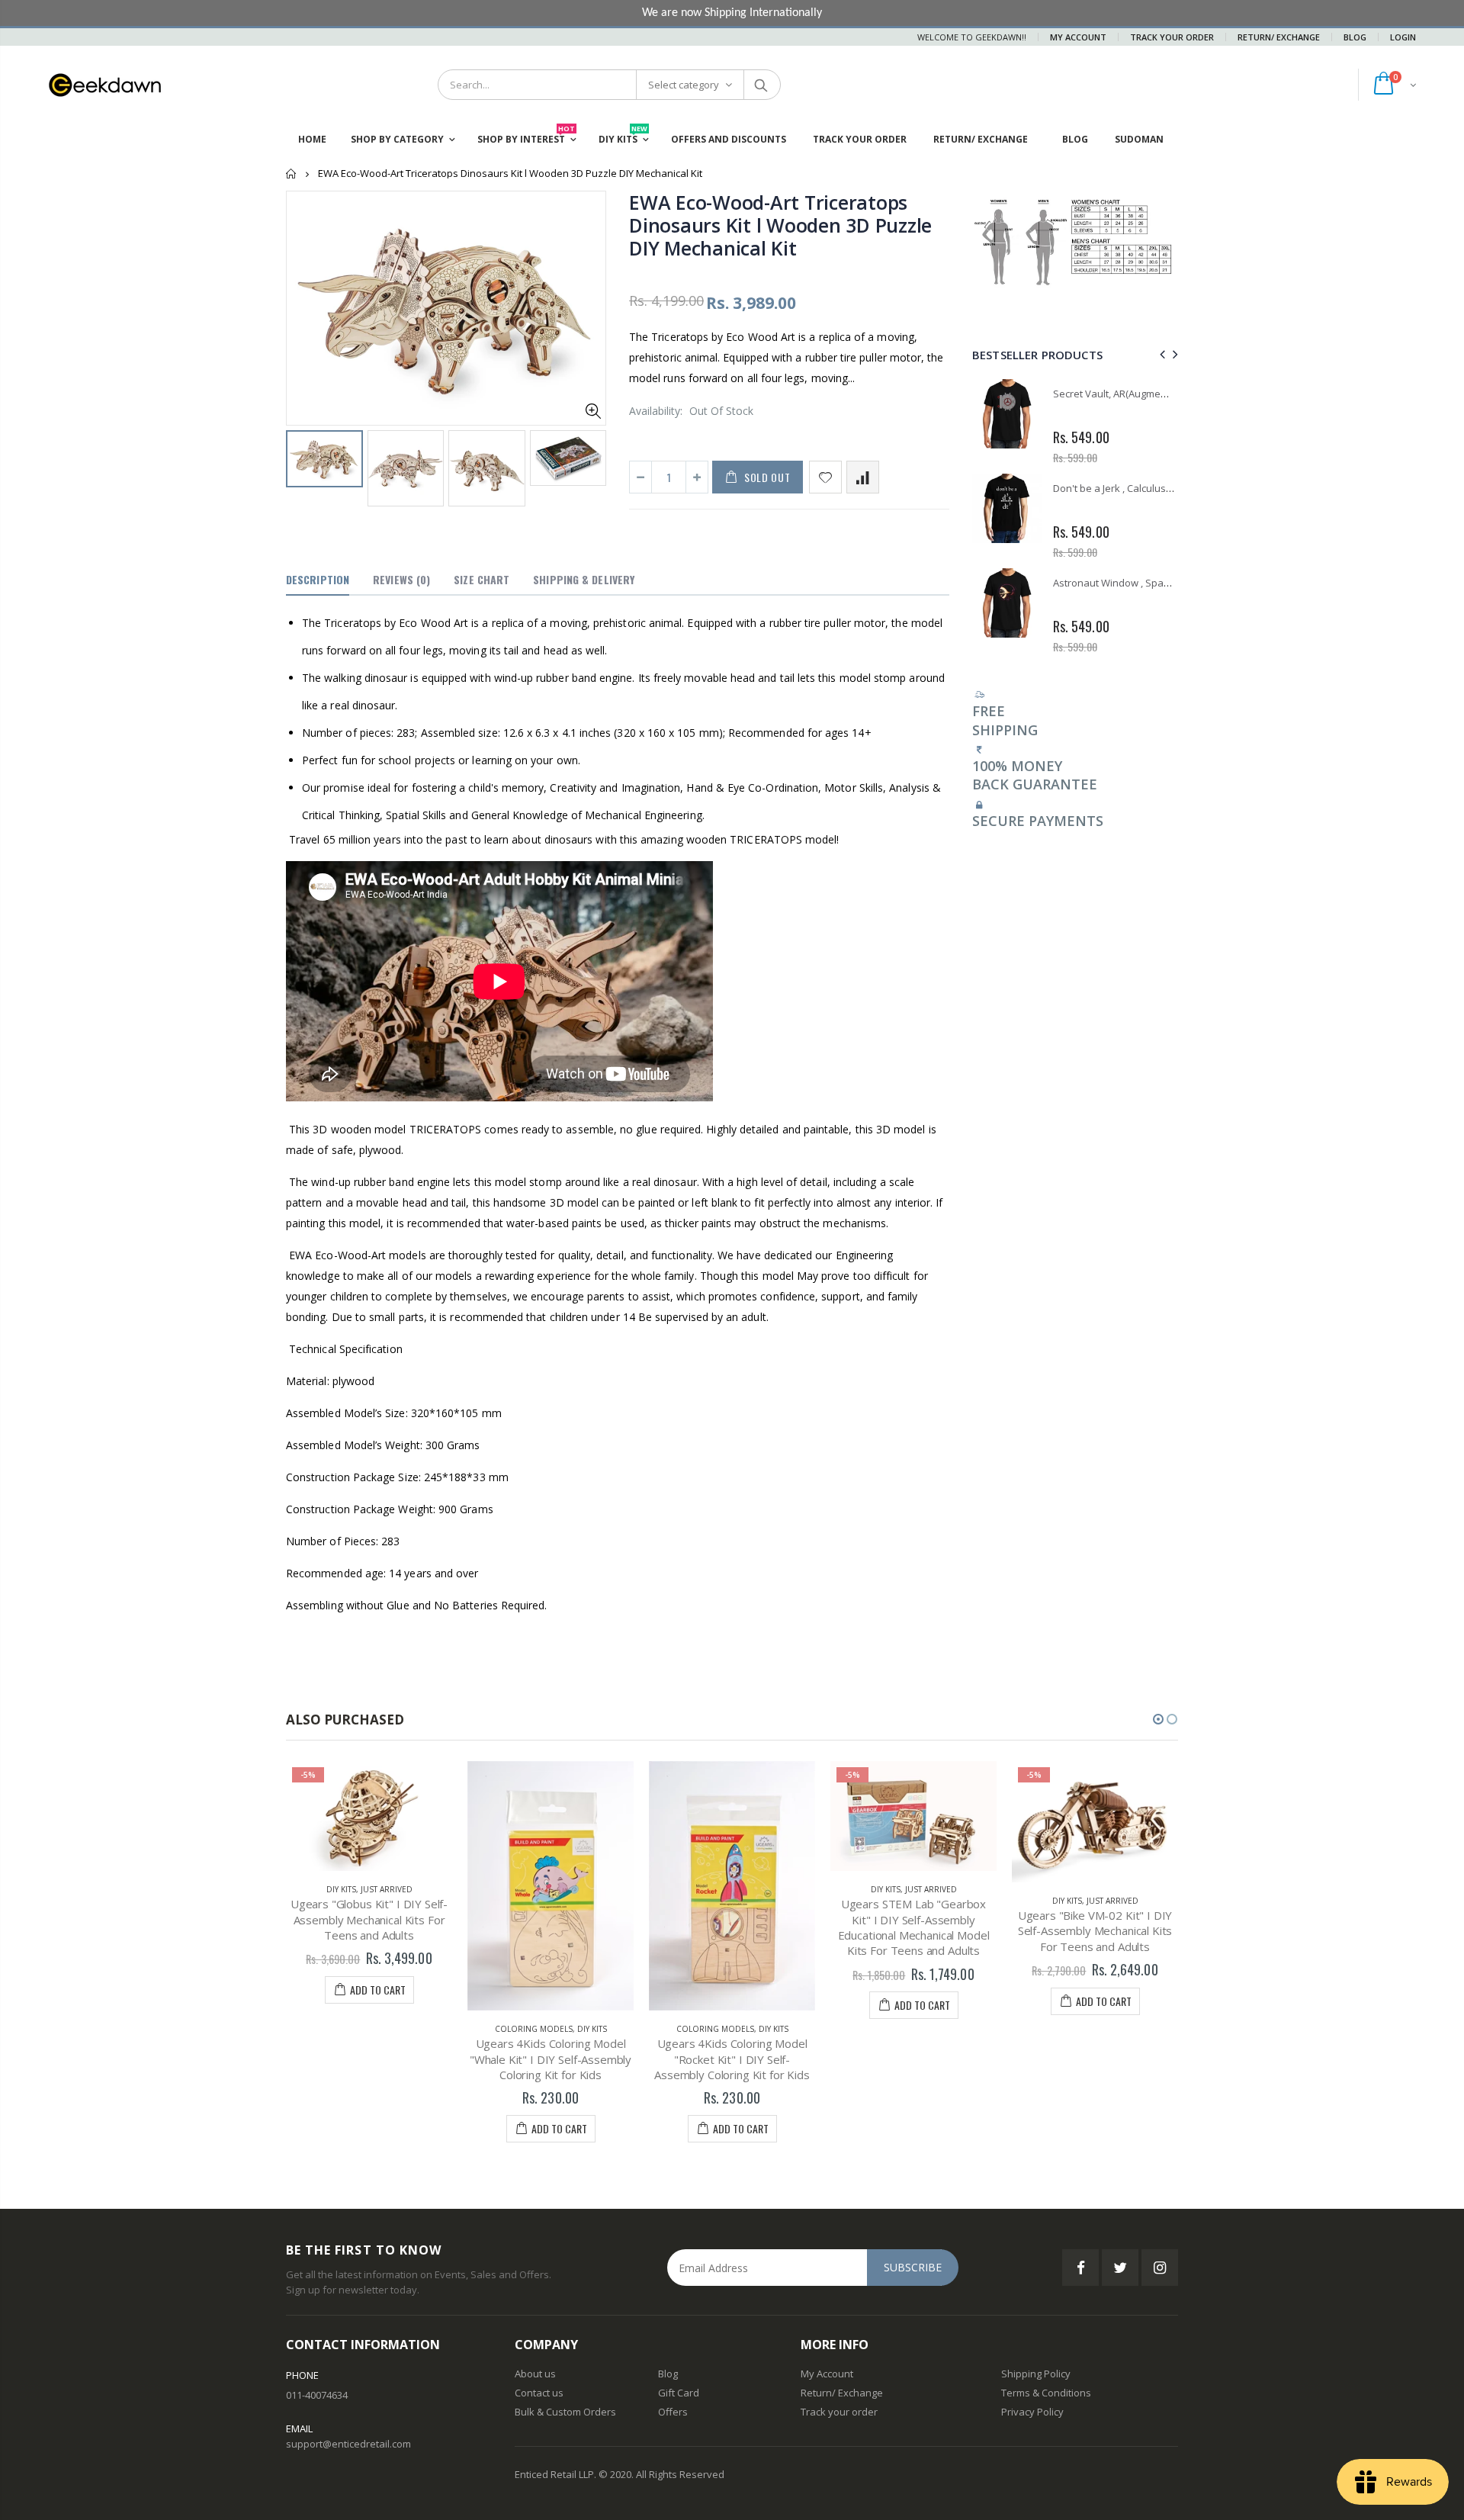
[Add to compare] (863, 477)
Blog (1355, 37)
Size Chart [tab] (482, 579)
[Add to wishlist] (825, 477)
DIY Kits (341, 1889)
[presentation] (1160, 354)
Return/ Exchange (1279, 37)
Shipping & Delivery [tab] (584, 579)
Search (761, 85)
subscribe (913, 2267)
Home (292, 174)
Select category (684, 85)
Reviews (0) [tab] (401, 579)
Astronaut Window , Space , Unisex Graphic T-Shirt (1169, 583)
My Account (1078, 37)
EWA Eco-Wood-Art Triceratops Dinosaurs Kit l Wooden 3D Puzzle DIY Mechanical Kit (780, 225)
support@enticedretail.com (348, 2444)
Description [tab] (318, 579)
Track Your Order (1172, 37)
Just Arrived (387, 1889)
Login (1403, 37)
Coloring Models (534, 2029)
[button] (1158, 1719)
